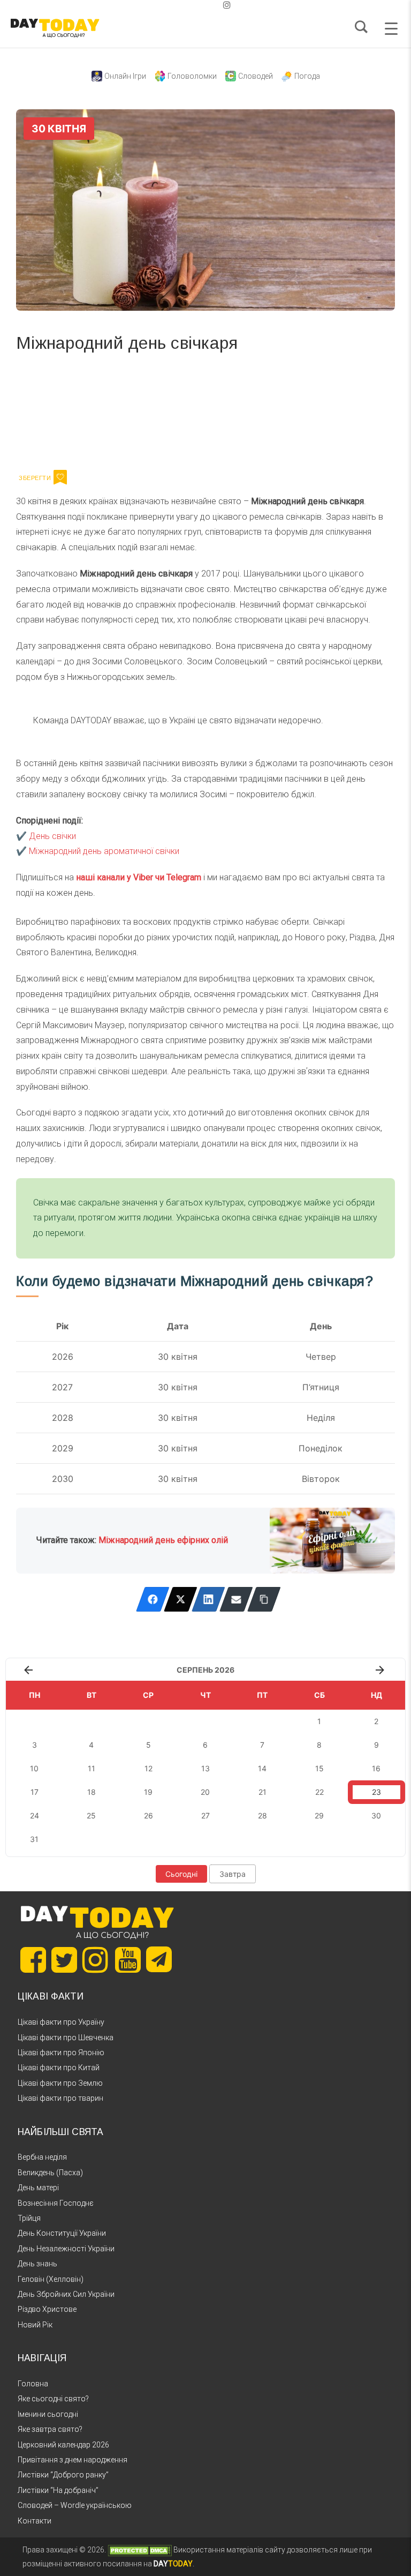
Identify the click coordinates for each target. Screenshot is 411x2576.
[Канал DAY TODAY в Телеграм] (159, 1960)
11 (92, 1768)
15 (319, 1768)
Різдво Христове (47, 2309)
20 (205, 1792)
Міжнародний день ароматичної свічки (104, 851)
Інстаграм (130, 409)
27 (205, 1815)
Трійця (29, 2218)
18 (92, 1792)
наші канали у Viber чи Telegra (135, 877)
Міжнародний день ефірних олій (163, 1540)
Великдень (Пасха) (50, 2173)
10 (34, 1768)
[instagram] (227, 5)
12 (149, 1768)
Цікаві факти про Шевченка (66, 2038)
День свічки (52, 836)
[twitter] (184, 5)
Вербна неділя (42, 2157)
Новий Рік (35, 2325)
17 (35, 1792)
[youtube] (218, 5)
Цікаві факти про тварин (60, 2098)
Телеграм (55, 409)
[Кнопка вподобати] (60, 477)
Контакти (35, 2521)
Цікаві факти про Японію (61, 2053)
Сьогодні (181, 1874)
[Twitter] (181, 1599)
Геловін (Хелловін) (51, 2279)
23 (376, 1792)
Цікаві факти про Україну (61, 2022)
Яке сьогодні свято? (53, 2399)
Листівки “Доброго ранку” (63, 2475)
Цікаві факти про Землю (60, 2083)
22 (319, 1792)
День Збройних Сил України (66, 2294)
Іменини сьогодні (48, 2414)
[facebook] (193, 5)
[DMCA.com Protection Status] (140, 2550)
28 (262, 1815)
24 (35, 1815)
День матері (38, 2188)
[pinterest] (210, 5)
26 (149, 1815)
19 (148, 1792)
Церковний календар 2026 (63, 2445)
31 (34, 1839)
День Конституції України (62, 2233)
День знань (37, 2264)
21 (262, 1792)
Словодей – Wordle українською (75, 2505)
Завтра (233, 1874)
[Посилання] (264, 1599)
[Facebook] (153, 1599)
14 (262, 1768)
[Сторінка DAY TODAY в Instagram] (95, 1960)
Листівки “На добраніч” (58, 2490)
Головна (33, 2384)
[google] (201, 5)
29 (319, 1815)
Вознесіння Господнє (56, 2203)
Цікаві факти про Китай (59, 2068)
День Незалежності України (66, 2249)
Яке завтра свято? (50, 2429)
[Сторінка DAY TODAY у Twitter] (64, 1960)
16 (376, 1768)
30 (376, 1815)
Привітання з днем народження (73, 2460)
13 (205, 1768)
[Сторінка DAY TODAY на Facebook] (33, 1960)
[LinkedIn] (208, 1599)
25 (91, 1815)
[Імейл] (236, 1599)
